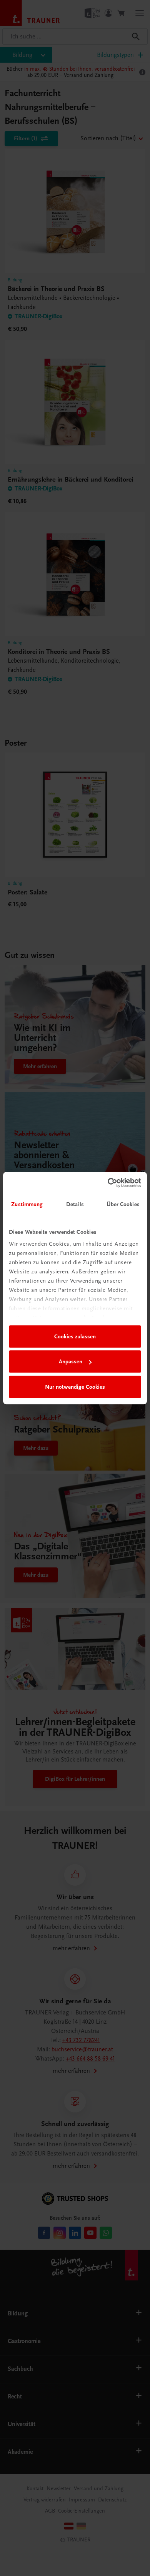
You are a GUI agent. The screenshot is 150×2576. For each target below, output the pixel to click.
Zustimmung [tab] (27, 1204)
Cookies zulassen (75, 1336)
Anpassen (71, 1361)
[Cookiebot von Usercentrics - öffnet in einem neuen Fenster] (108, 1183)
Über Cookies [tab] (123, 1204)
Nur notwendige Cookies (75, 1387)
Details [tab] (75, 1204)
